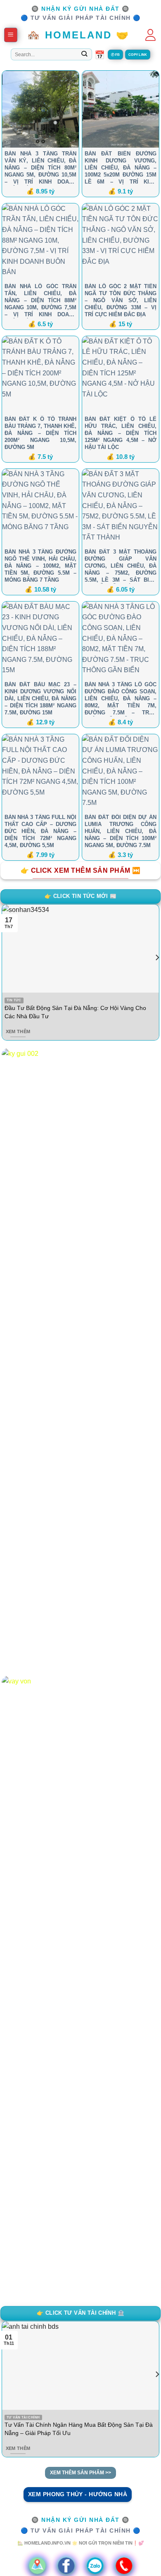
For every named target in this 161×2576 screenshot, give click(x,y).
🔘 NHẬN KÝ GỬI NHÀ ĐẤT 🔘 (80, 9)
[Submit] (84, 55)
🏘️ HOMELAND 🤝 (78, 35)
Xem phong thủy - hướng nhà (78, 2494)
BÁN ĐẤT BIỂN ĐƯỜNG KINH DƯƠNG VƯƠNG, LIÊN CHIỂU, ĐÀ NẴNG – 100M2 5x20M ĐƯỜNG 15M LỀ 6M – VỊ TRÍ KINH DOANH (121, 168)
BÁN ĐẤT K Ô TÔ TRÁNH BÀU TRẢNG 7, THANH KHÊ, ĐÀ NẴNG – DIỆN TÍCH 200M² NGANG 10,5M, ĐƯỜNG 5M (40, 433)
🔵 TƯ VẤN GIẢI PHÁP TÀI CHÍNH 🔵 (81, 18)
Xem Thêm (18, 1031)
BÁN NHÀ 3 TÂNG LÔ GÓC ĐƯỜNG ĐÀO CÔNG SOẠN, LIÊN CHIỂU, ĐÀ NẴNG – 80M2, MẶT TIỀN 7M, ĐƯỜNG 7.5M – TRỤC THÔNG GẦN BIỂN (121, 699)
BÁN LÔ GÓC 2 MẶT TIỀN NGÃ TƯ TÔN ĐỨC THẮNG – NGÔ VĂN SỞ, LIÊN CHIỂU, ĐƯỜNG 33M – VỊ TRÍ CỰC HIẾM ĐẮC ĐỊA (121, 300)
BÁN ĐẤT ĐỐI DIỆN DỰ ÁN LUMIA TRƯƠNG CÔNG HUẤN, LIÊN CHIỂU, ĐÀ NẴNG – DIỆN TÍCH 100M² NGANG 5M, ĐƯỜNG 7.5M (121, 831)
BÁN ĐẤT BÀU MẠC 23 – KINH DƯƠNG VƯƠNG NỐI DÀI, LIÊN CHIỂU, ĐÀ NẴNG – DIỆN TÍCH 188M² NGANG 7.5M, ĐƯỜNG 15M (40, 698)
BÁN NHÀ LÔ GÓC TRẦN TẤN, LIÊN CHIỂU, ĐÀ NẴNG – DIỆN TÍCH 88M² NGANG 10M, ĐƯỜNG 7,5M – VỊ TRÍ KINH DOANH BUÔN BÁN (40, 301)
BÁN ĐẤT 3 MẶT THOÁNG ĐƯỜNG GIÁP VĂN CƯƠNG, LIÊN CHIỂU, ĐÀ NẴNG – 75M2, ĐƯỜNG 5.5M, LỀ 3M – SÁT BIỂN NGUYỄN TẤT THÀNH (121, 566)
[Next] (157, 974)
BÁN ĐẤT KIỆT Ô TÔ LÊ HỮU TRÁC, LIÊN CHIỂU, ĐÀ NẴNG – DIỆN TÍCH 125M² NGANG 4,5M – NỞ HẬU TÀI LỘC (121, 433)
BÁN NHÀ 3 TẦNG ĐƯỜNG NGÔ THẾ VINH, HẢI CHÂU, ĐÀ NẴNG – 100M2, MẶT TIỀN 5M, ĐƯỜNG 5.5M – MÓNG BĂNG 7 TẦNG (40, 566)
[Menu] (11, 35)
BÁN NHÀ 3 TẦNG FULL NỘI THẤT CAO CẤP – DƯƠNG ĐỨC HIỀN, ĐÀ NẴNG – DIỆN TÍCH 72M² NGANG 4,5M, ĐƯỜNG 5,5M (40, 831)
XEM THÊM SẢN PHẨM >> (80, 2473)
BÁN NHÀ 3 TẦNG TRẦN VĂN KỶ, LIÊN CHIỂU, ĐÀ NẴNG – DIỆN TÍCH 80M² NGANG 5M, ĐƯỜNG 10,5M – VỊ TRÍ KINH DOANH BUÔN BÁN (40, 168)
